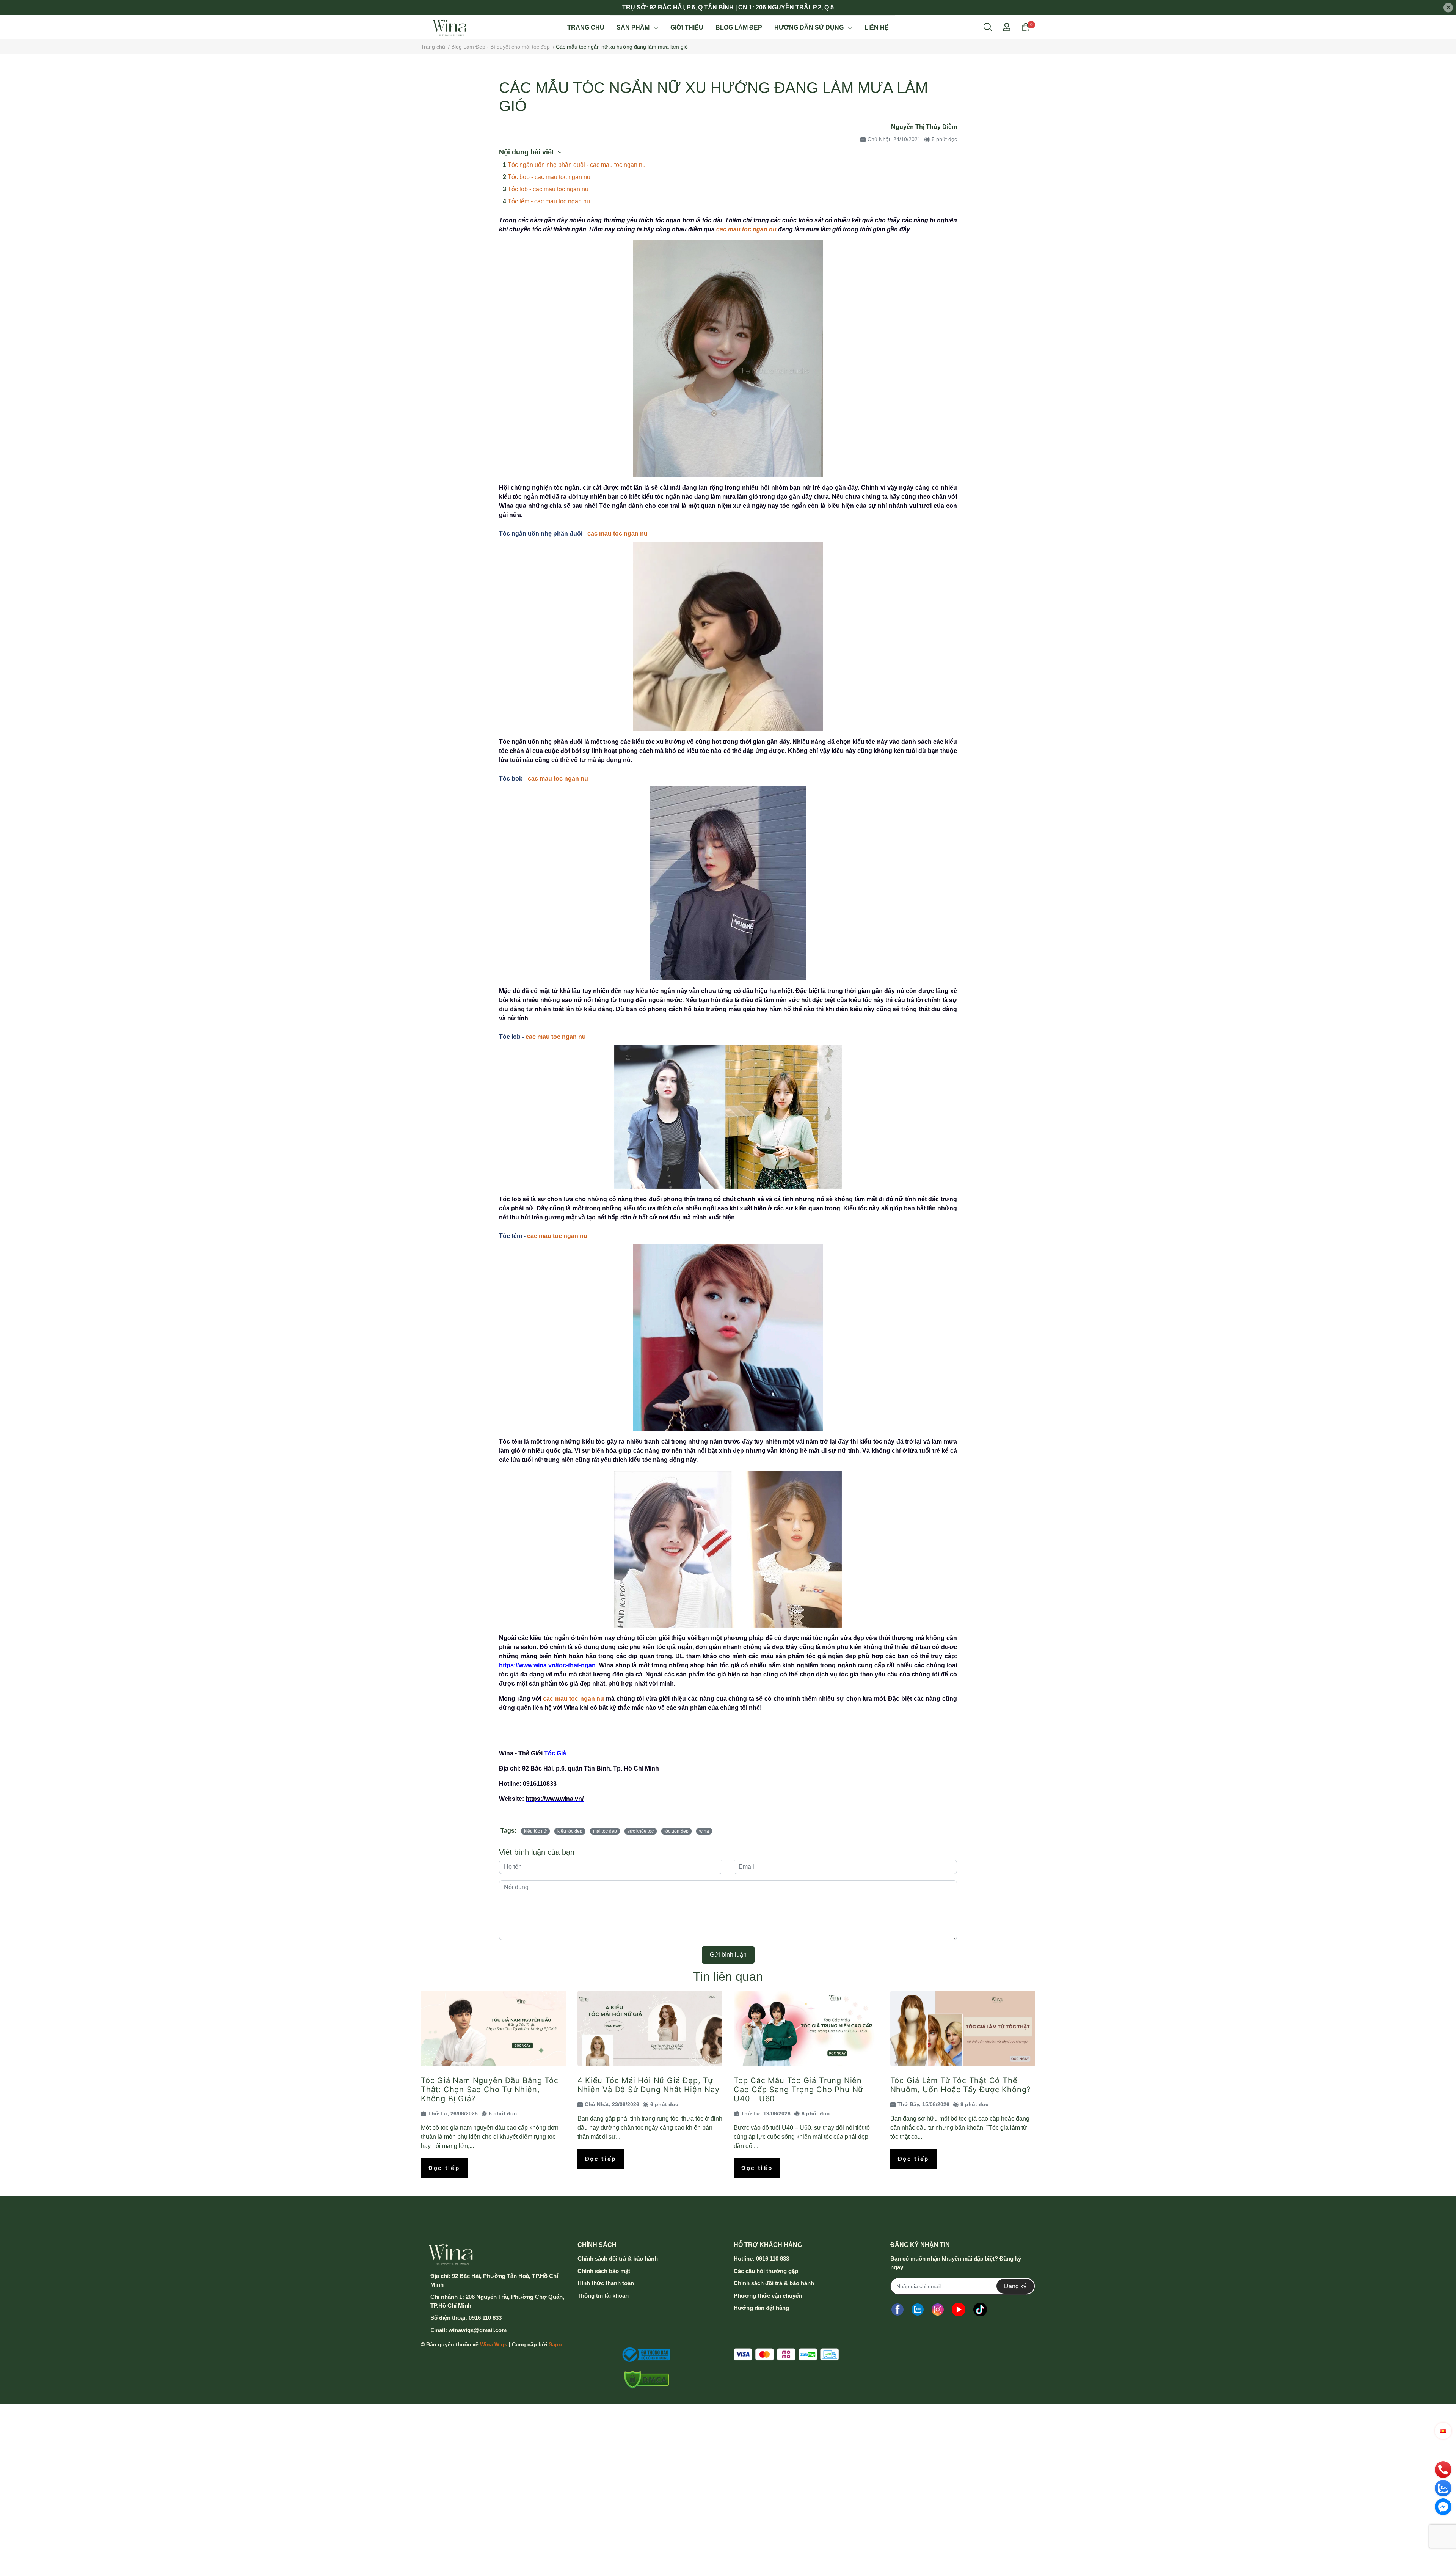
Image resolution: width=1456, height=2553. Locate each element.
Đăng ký (1015, 2286)
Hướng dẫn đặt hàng (761, 2308)
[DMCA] (644, 2380)
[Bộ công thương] (644, 2355)
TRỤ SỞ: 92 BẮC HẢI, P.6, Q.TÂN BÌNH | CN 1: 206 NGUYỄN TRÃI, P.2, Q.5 (728, 7)
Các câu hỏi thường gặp (766, 2271)
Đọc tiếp (444, 2168)
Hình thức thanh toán (606, 2283)
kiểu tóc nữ (535, 1831)
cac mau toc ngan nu (746, 229)
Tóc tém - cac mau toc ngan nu (549, 201)
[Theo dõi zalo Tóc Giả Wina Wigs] (918, 2309)
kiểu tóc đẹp (570, 1831)
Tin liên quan (728, 1976)
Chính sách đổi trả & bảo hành (618, 2258)
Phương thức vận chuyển (768, 2296)
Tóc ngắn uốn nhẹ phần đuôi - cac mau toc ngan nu (577, 165)
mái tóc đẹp (605, 1831)
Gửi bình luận (728, 1955)
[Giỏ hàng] (1026, 27)
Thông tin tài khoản (603, 2296)
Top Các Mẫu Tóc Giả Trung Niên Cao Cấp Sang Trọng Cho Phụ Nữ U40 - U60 (798, 2090)
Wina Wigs (494, 2344)
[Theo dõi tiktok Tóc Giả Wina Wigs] (980, 2309)
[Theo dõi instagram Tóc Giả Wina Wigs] (938, 2309)
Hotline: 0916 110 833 (761, 2258)
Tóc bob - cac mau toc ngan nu (549, 177)
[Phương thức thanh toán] (786, 2354)
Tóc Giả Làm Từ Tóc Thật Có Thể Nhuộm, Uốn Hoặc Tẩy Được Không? (961, 2085)
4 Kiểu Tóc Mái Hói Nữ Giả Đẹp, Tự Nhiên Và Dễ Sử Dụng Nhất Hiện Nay (649, 2085)
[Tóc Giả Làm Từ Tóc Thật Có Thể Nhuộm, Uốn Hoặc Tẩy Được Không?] (963, 2028)
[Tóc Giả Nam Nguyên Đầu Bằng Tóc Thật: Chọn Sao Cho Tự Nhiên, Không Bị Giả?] (493, 2028)
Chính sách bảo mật (604, 2271)
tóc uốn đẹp (676, 1831)
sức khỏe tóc (641, 1831)
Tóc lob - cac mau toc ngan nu (548, 189)
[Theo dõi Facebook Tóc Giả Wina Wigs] (897, 2309)
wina (704, 1831)
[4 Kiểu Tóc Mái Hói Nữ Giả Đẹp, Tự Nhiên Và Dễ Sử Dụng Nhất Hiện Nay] (650, 2028)
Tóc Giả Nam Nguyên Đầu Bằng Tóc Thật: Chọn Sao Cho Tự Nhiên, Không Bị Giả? (490, 2090)
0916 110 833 (485, 2318)
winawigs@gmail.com (478, 2330)
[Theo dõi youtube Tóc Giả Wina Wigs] (959, 2309)
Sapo (555, 2344)
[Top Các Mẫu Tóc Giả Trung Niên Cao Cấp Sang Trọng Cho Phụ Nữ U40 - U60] (806, 2028)
